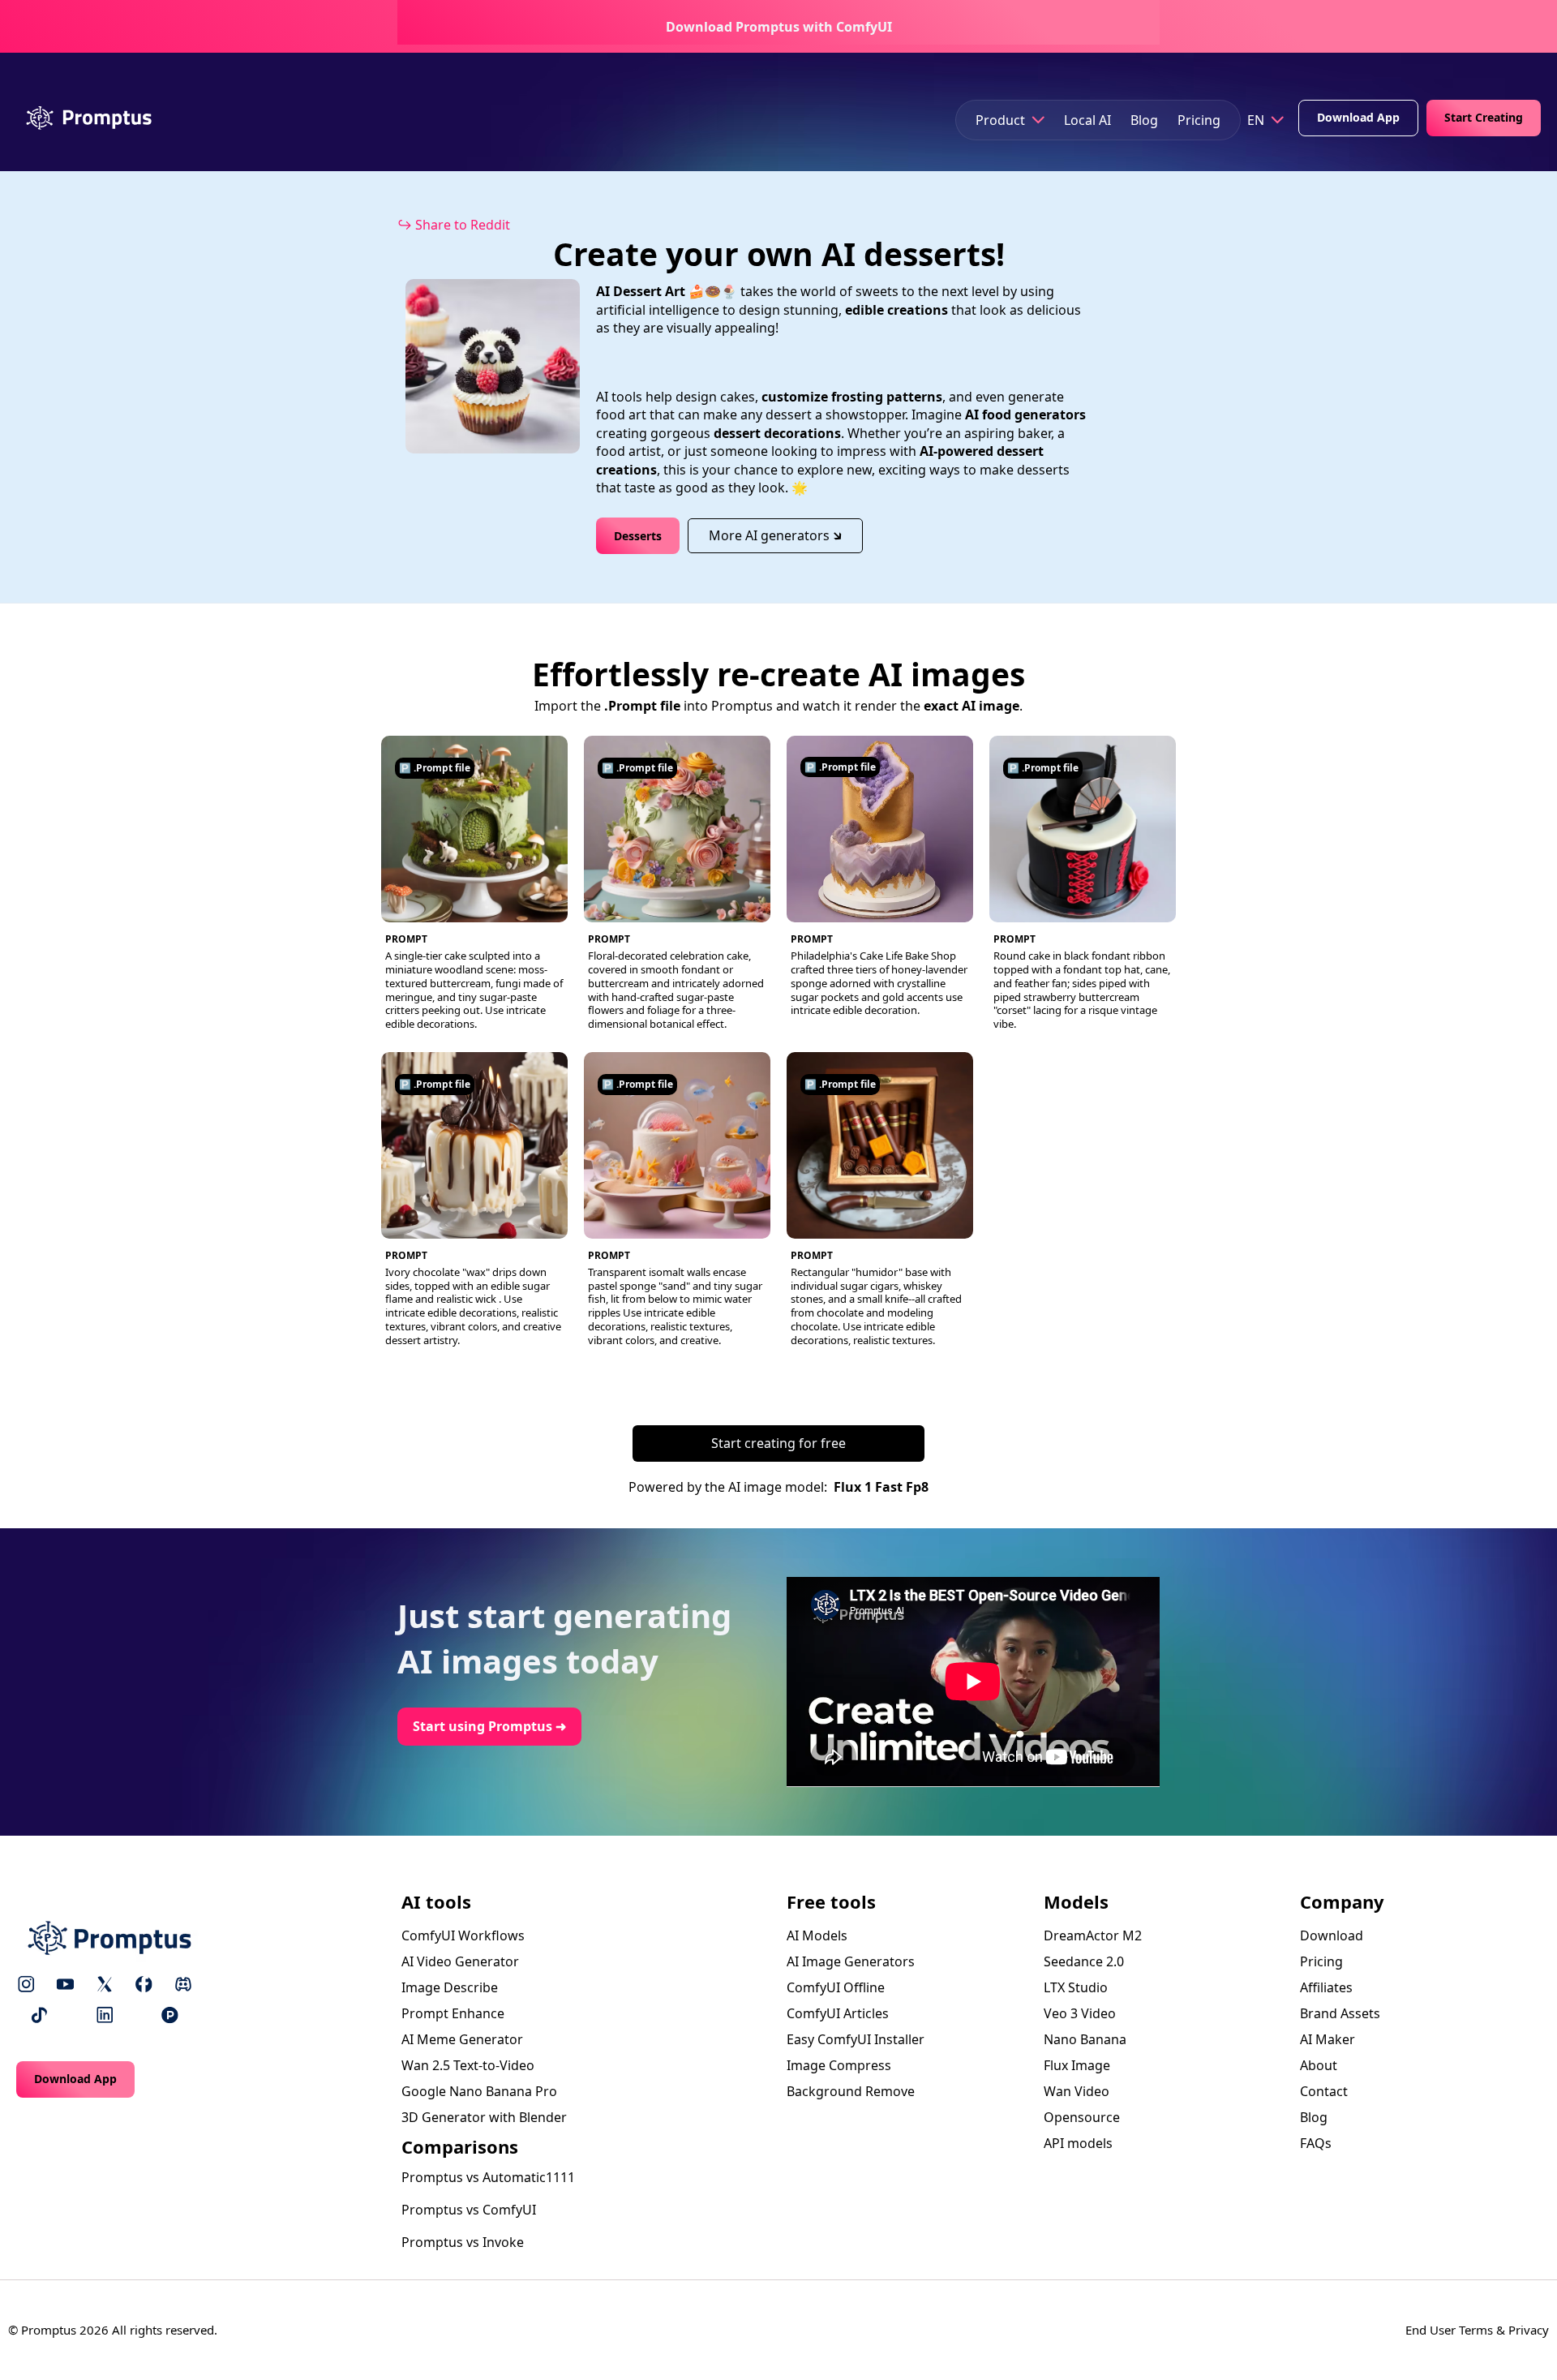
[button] (1010, 120)
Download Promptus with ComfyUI (779, 27)
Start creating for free (778, 1443)
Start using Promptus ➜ (489, 1726)
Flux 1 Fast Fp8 (881, 1487)
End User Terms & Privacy (1477, 2330)
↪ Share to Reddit (454, 225)
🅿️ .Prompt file (435, 768)
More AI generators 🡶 (775, 535)
